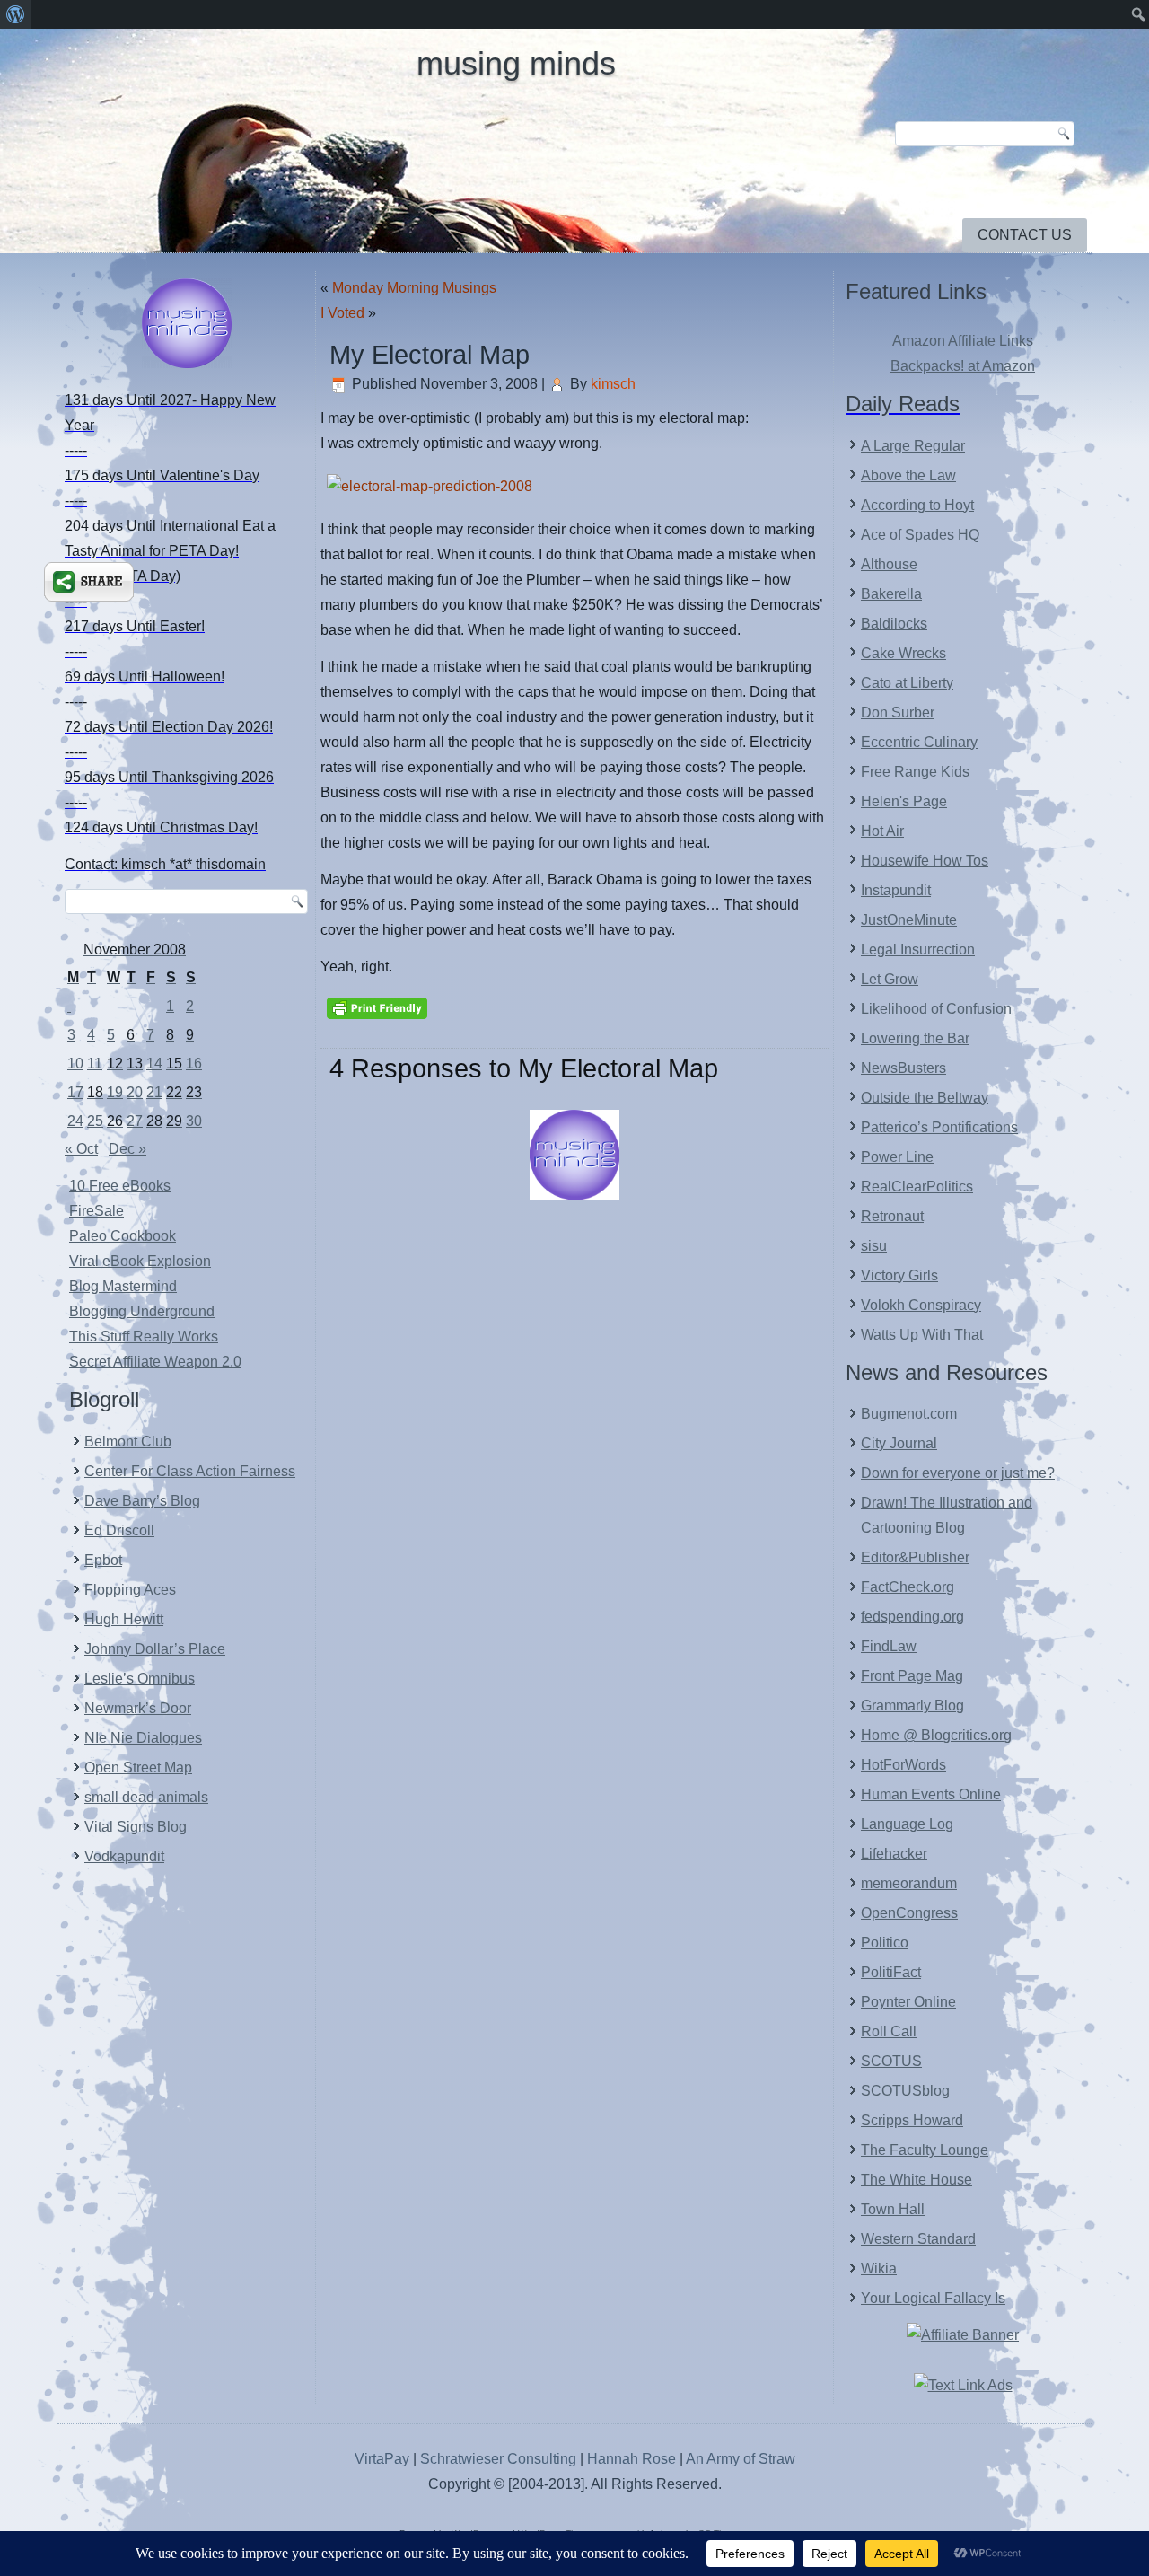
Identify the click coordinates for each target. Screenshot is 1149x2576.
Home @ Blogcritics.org (936, 1735)
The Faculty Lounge (925, 2150)
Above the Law (908, 475)
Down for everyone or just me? (958, 1473)
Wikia (879, 2268)
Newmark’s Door (138, 1708)
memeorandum (909, 1883)
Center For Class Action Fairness (190, 1471)
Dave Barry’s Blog (142, 1501)
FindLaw (889, 1646)
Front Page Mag (912, 1676)
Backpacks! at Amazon (963, 366)
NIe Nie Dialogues (143, 1738)
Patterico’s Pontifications (939, 1127)
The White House (917, 2180)
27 (135, 1121)
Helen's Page (904, 801)
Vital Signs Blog (136, 1827)
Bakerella (891, 594)
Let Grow (890, 979)
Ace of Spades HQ (920, 535)
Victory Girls (899, 1275)
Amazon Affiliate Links (963, 341)
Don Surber (898, 712)
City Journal (899, 1443)
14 (154, 1064)
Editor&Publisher (915, 1557)
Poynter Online (908, 2002)
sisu (874, 1246)
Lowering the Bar (915, 1038)
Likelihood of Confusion (936, 1009)
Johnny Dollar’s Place (155, 1649)
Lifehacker (894, 1854)
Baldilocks (894, 624)
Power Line (897, 1157)
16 (194, 1064)
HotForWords (903, 1765)
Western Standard (918, 2239)
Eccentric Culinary (919, 742)
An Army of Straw (741, 2459)
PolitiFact (891, 1972)
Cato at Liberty (907, 683)
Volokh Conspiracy (921, 1305)
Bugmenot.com (909, 1414)
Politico (885, 1943)
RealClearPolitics (917, 1187)
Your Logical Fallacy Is (933, 2298)
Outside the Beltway (925, 1098)
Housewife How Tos (925, 861)
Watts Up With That (922, 1335)
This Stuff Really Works (144, 1336)
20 (135, 1092)
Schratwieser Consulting (498, 2459)
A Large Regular (913, 446)
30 (194, 1121)
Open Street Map (138, 1767)
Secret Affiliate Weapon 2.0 (155, 1362)
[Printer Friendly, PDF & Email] (377, 1007)
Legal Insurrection (918, 950)
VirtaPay (384, 2459)
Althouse (889, 564)
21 (154, 1092)
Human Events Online (931, 1794)
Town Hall (893, 2209)
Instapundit (896, 890)
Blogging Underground (142, 1311)
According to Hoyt (917, 505)
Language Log (907, 1824)
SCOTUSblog (905, 2091)
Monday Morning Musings (414, 288)
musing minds (516, 63)
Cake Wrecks (903, 653)
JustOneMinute (909, 920)
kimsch (613, 384)
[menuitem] (16, 14)
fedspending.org (912, 1617)
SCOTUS (891, 2061)
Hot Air (882, 831)
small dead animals (146, 1797)
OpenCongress (909, 1913)
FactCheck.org (908, 1587)
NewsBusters (903, 1068)
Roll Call (889, 2031)
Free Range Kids (915, 772)
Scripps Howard (912, 2120)
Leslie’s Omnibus (140, 1679)
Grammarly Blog (912, 1706)
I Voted (342, 313)
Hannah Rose (632, 2459)
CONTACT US (1025, 235)
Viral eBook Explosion (140, 1261)
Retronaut (892, 1216)
